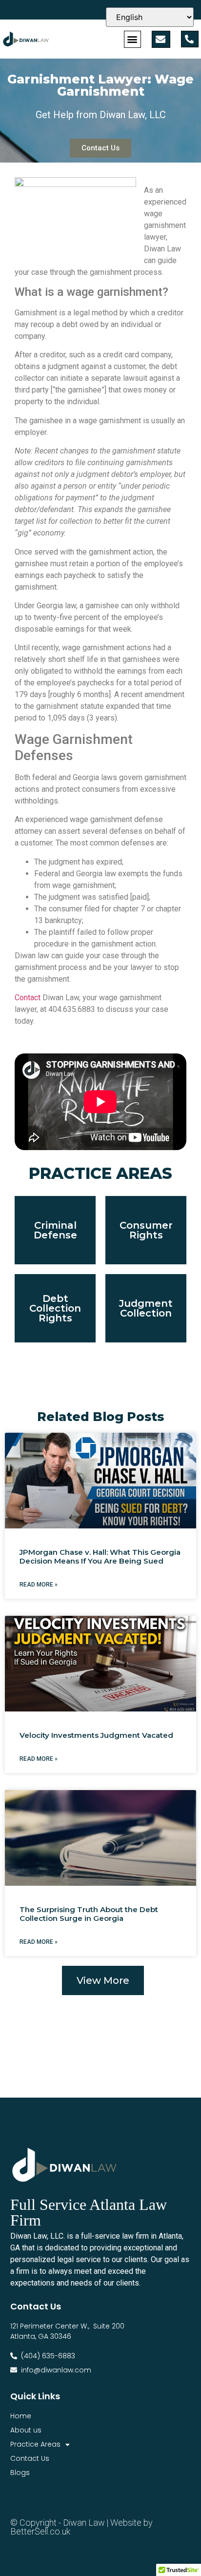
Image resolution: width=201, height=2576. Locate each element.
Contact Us (30, 2458)
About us (26, 2430)
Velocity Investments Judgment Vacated (96, 1735)
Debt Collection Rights (55, 1308)
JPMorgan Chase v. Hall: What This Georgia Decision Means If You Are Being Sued (100, 1556)
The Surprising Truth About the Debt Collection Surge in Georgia (89, 1914)
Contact (28, 998)
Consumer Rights (146, 1230)
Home (21, 2416)
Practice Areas (35, 2444)
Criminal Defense (55, 1230)
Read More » (39, 1585)
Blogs (20, 2473)
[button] (132, 39)
